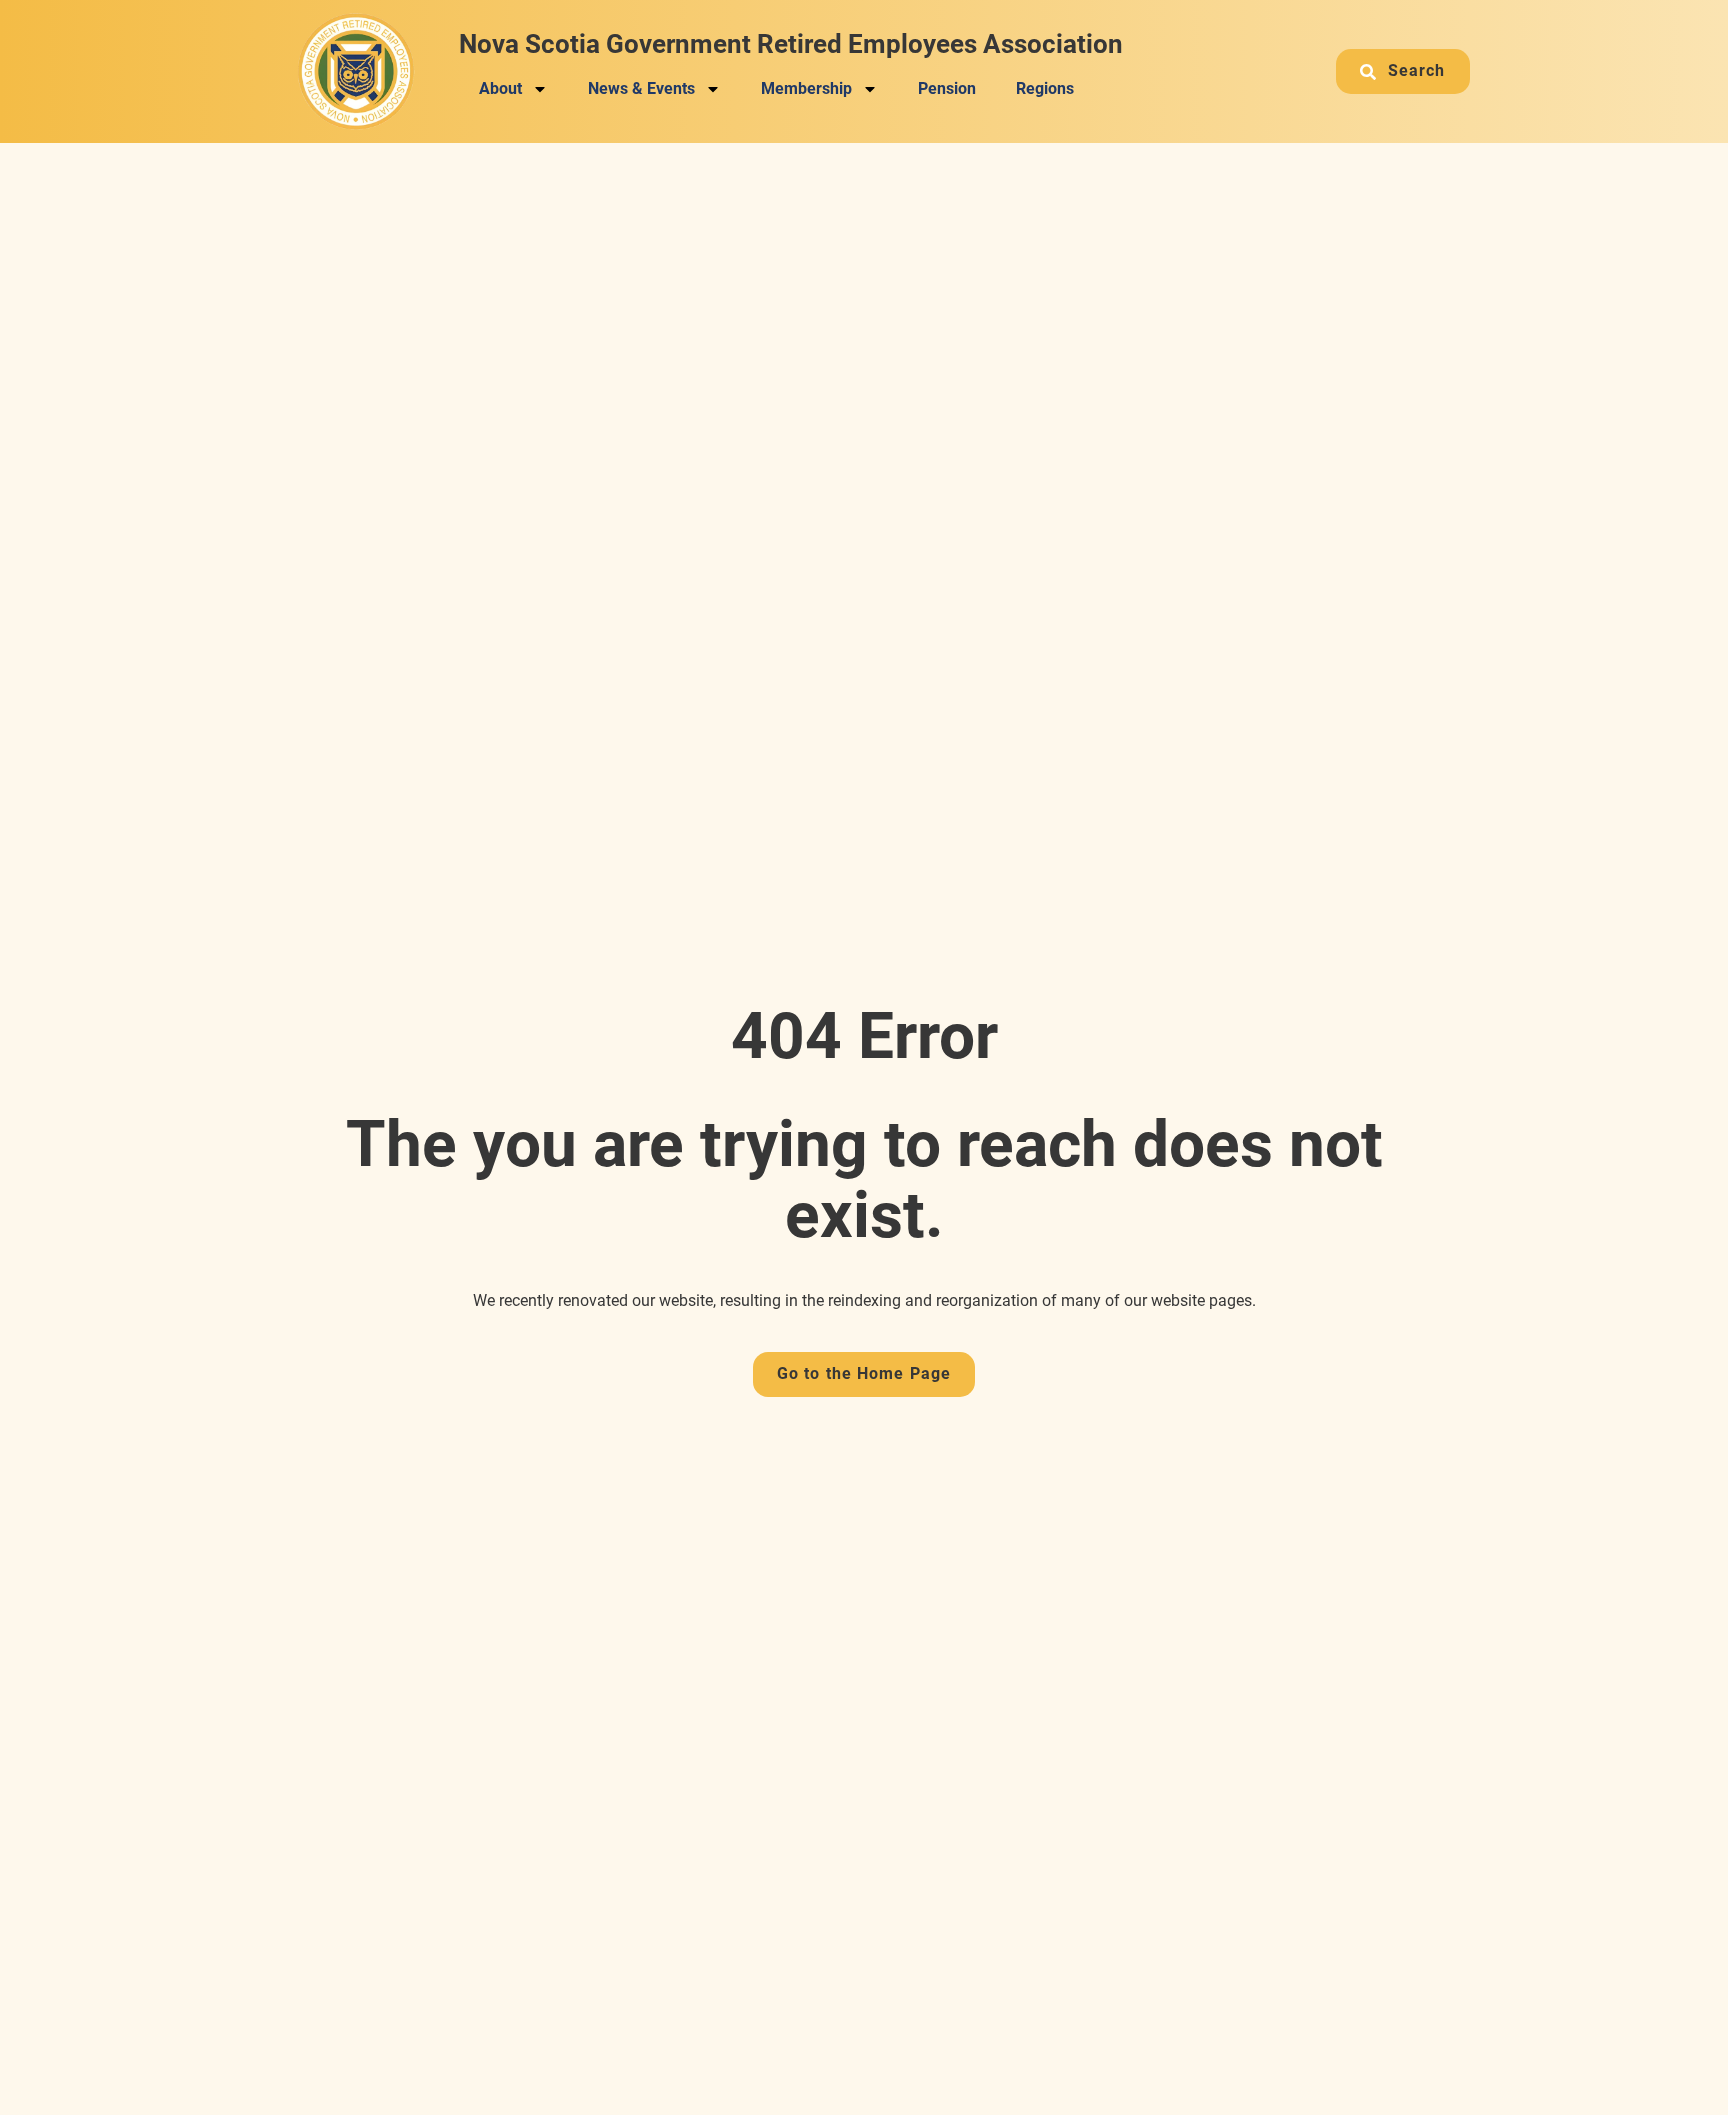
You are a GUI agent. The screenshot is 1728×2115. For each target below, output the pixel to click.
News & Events (641, 88)
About (500, 88)
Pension (947, 88)
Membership (806, 88)
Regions (1045, 88)
